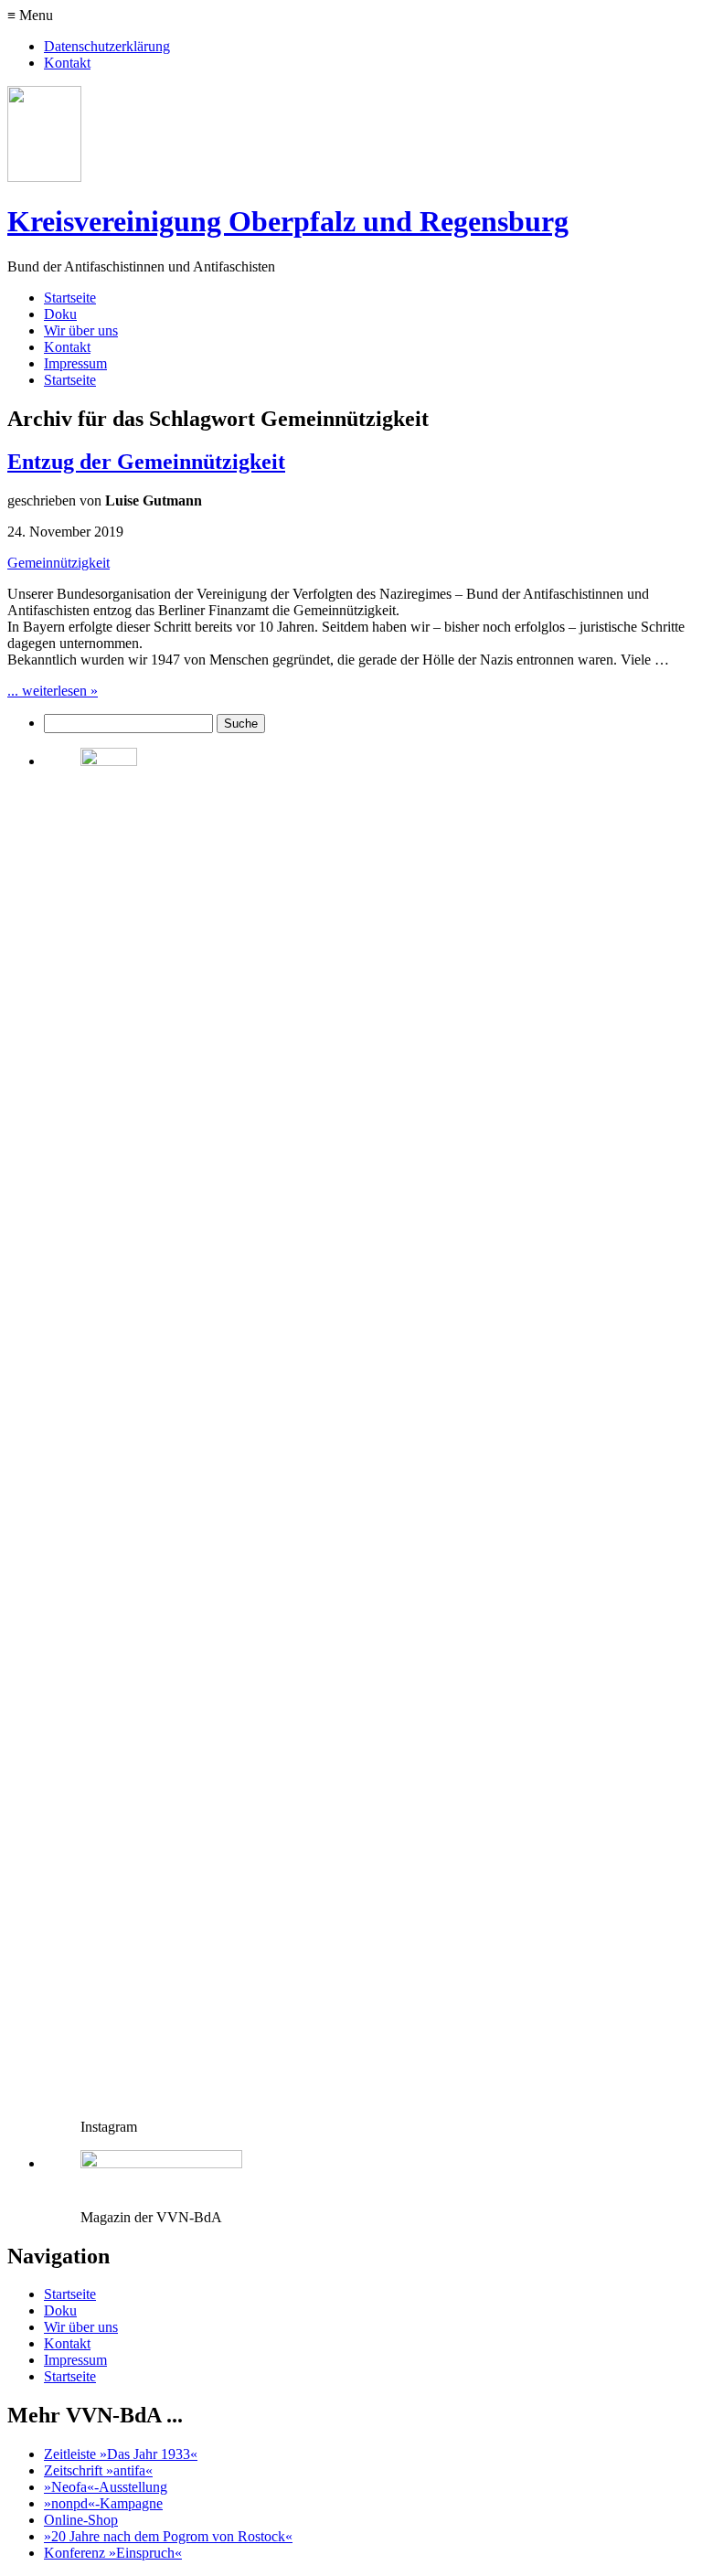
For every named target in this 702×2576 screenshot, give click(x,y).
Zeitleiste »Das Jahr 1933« (121, 2454)
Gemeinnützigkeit (58, 563)
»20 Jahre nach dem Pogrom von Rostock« (168, 2536)
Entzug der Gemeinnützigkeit (146, 462)
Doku (60, 314)
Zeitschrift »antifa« (98, 2470)
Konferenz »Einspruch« (113, 2553)
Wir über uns (81, 330)
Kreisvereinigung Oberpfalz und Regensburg (288, 221)
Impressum (75, 363)
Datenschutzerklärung (107, 46)
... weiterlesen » (53, 691)
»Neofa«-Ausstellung (106, 2487)
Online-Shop (81, 2520)
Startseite (70, 298)
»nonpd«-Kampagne (103, 2503)
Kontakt (67, 63)
